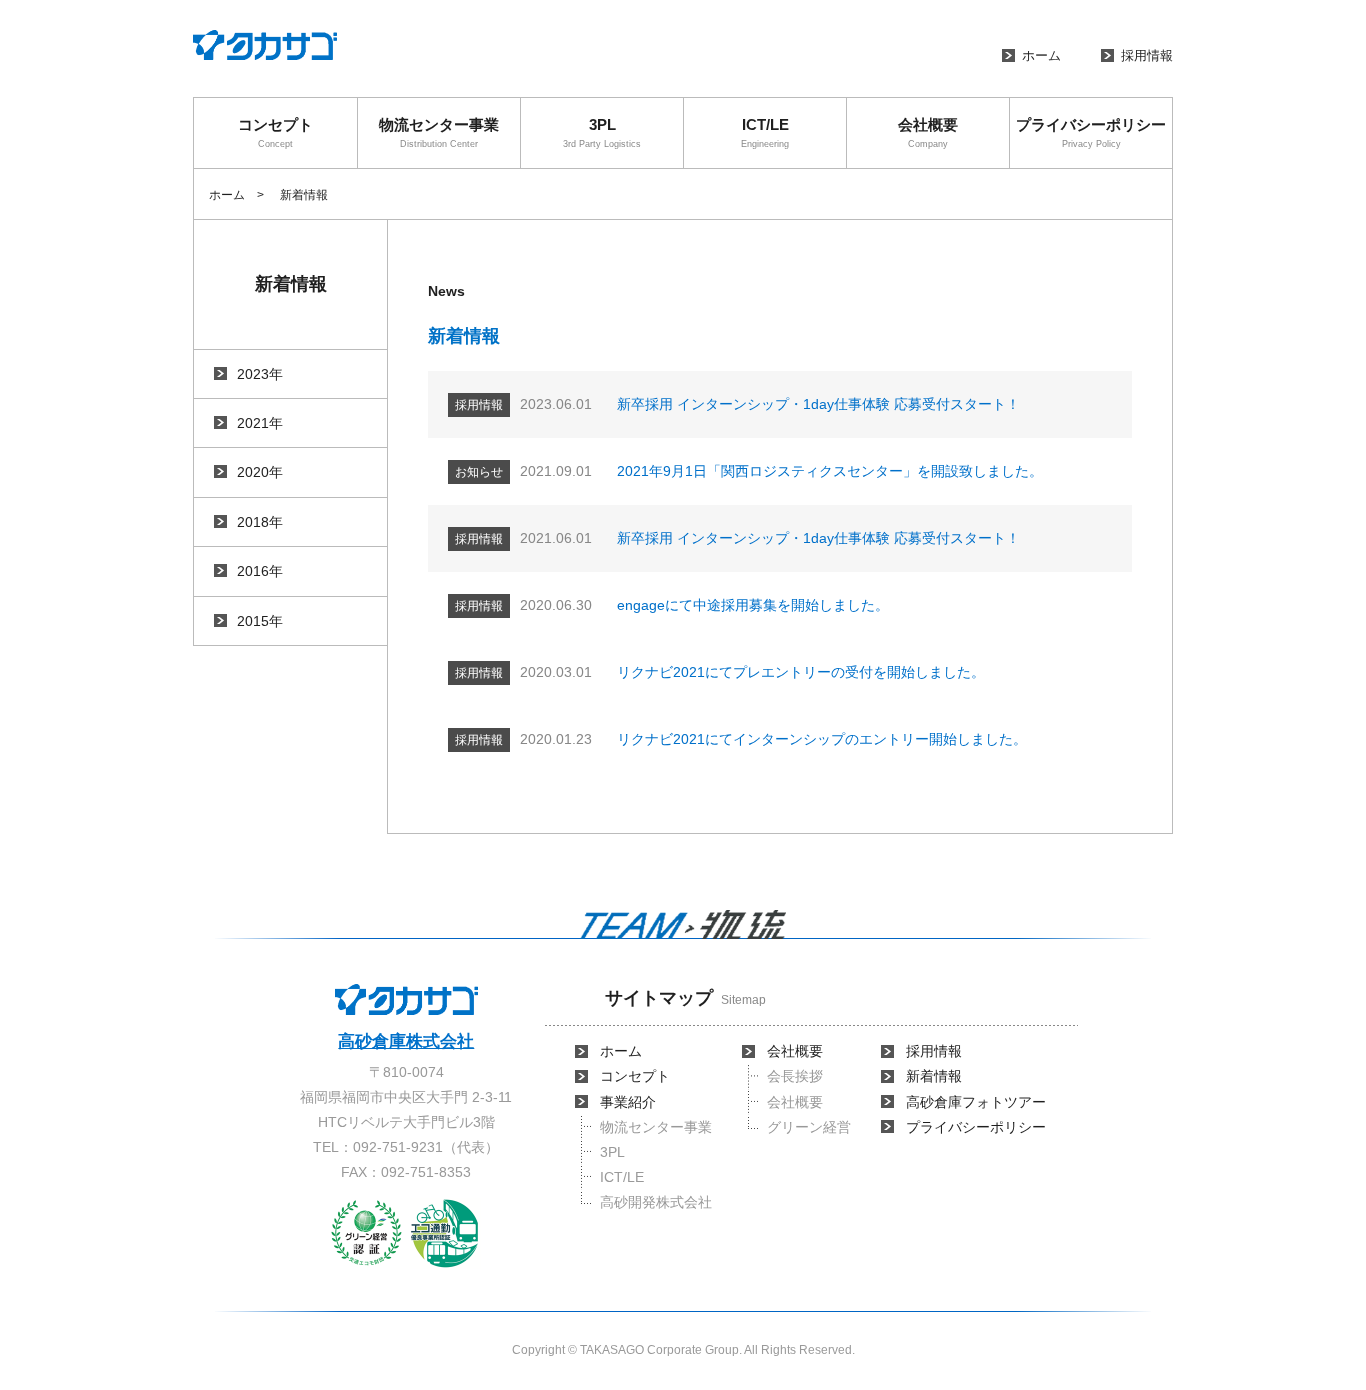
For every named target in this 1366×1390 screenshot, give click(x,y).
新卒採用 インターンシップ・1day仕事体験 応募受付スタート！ (818, 404)
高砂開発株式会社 (656, 1202)
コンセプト (275, 132)
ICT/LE (765, 132)
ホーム (1041, 55)
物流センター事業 (439, 132)
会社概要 (928, 132)
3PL (602, 132)
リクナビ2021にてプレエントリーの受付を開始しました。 (801, 672)
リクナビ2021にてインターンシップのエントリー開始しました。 (822, 739)
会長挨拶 (795, 1076)
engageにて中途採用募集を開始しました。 (753, 605)
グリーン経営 (809, 1127)
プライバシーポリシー (1091, 132)
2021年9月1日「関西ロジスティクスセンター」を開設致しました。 (830, 471)
